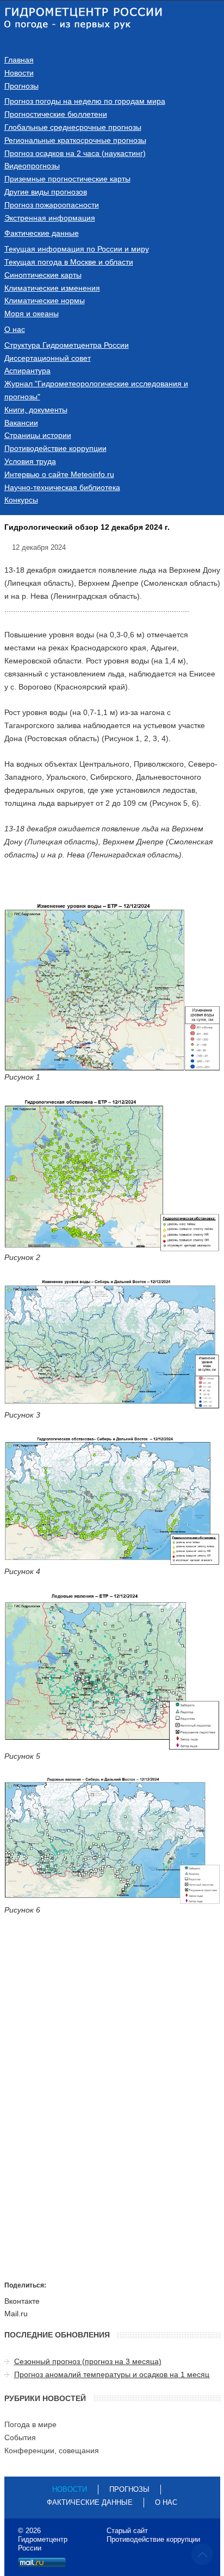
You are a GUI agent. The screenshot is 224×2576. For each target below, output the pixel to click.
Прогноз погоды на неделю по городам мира (85, 101)
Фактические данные (42, 233)
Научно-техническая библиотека (62, 487)
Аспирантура (27, 371)
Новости (19, 73)
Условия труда (30, 461)
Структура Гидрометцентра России (67, 345)
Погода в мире (30, 2424)
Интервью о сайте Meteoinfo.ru (59, 474)
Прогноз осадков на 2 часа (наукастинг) (75, 153)
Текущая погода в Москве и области (69, 262)
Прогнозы (21, 86)
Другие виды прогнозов (46, 192)
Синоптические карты (43, 275)
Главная (19, 60)
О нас (15, 329)
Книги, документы (36, 410)
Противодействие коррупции (55, 448)
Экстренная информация (50, 218)
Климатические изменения (52, 288)
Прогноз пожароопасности (52, 205)
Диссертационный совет (48, 358)
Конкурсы (21, 500)
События (20, 2437)
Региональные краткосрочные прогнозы (75, 140)
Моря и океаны (32, 314)
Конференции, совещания (52, 2450)
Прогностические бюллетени (56, 114)
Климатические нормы (45, 300)
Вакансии (21, 423)
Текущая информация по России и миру (77, 249)
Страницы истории (38, 435)
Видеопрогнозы (32, 166)
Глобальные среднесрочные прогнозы (73, 127)
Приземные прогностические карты (67, 179)
